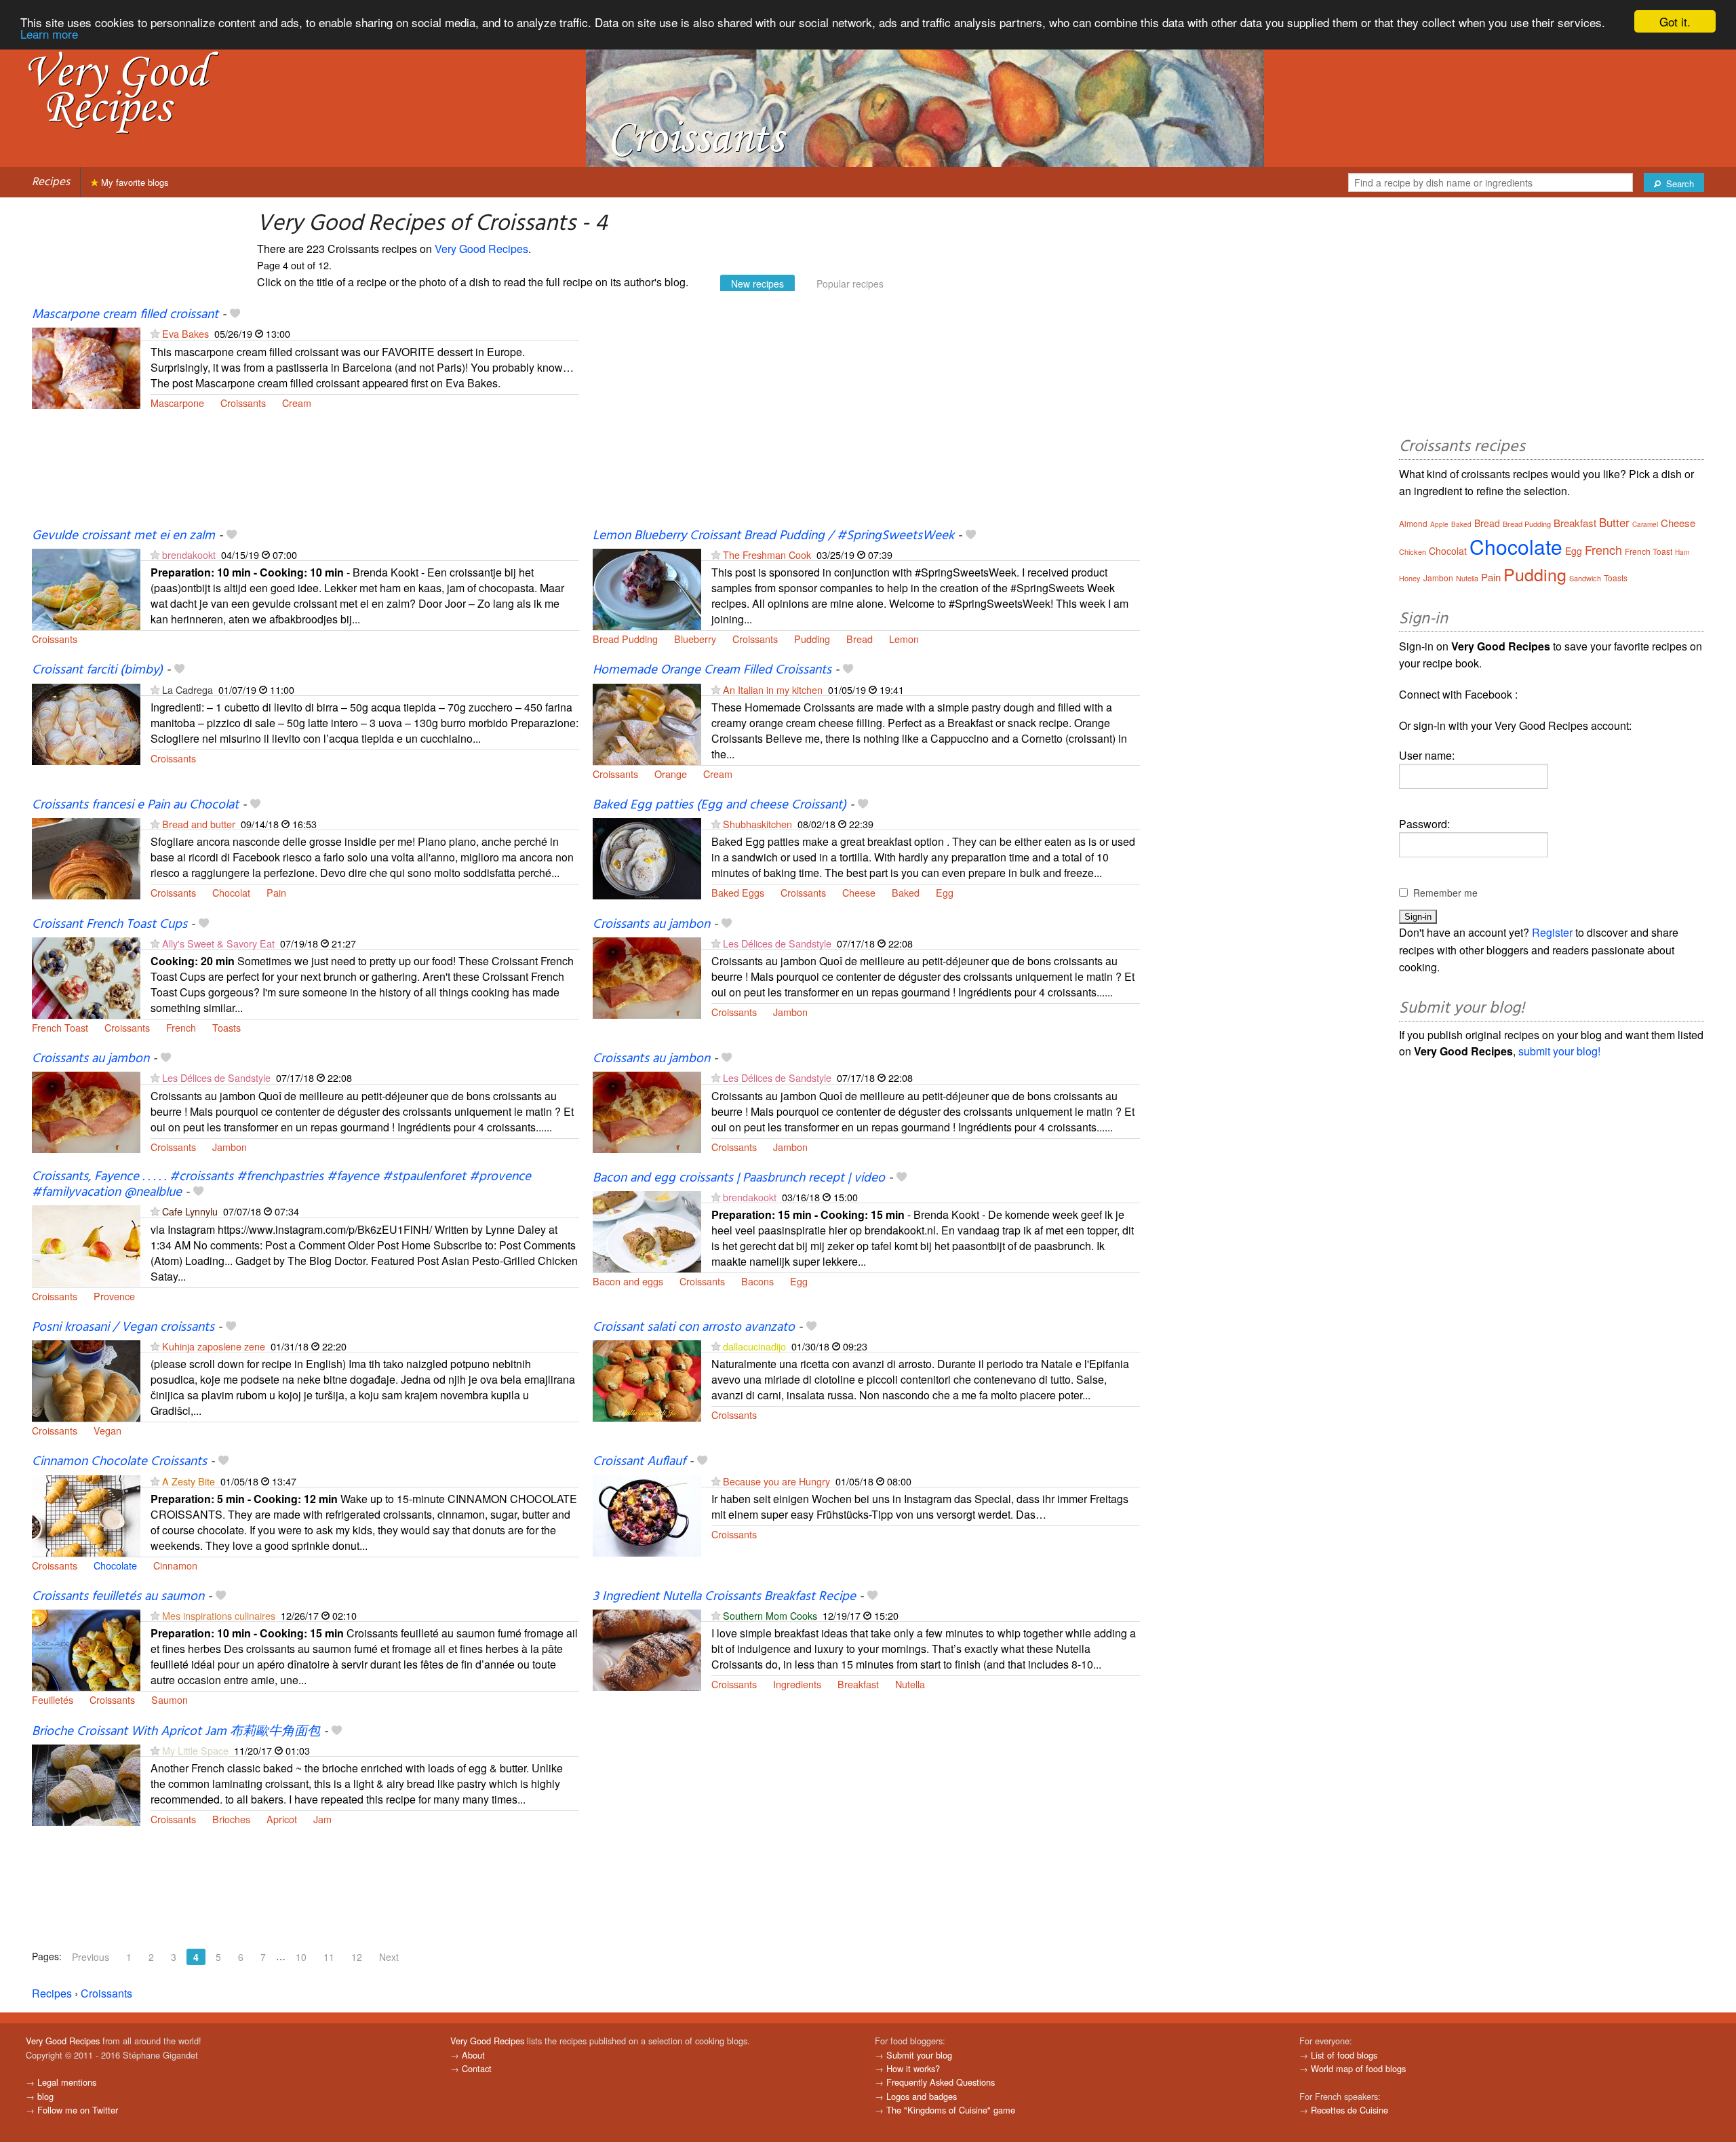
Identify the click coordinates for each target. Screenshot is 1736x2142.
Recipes (51, 182)
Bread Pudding (625, 639)
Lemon (904, 639)
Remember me (1445, 893)
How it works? (913, 2068)
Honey (1410, 578)
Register (1552, 932)
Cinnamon (175, 1565)
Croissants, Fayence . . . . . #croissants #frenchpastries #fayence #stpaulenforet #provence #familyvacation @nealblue (281, 1185)
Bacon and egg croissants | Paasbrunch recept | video (739, 1178)
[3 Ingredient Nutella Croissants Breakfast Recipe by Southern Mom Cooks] (647, 1649)
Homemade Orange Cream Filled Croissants (712, 670)
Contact (477, 2068)
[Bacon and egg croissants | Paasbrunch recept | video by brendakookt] (647, 1230)
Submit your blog (919, 2055)
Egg (945, 892)
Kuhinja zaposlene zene (214, 1346)
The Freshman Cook (767, 554)
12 (357, 1957)
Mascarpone (177, 403)
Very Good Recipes (481, 249)
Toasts (226, 1027)
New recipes (757, 284)
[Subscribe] (155, 333)
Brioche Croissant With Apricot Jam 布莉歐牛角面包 (176, 1732)
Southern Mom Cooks (770, 1615)
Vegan (107, 1430)
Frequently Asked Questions (941, 2082)
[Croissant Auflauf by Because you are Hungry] (647, 1514)
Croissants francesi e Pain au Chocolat (135, 805)
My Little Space (195, 1750)
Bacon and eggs (628, 1281)
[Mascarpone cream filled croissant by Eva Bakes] (86, 367)
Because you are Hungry (776, 1481)
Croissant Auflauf (639, 1462)
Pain (276, 892)
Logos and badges (922, 2096)
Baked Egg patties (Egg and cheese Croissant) (719, 805)
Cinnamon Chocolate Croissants (119, 1462)
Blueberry (695, 639)
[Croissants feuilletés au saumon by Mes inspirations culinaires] (86, 1649)
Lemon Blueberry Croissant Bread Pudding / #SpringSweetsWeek (773, 536)
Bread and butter (199, 824)
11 (329, 1957)
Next (389, 1957)
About (473, 2055)
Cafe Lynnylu (190, 1211)
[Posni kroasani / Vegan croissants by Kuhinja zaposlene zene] (86, 1379)
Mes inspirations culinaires (219, 1615)
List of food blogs (1344, 2055)
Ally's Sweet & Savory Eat (218, 943)
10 (301, 1957)
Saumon (170, 1699)
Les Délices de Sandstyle (778, 943)
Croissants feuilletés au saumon (118, 1597)
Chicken (1413, 551)
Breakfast (858, 1684)
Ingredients (797, 1684)
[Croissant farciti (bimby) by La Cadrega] (86, 723)
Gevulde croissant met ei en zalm (123, 536)
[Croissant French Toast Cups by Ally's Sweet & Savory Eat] (86, 976)
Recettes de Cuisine (1349, 2110)
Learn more (49, 34)
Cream (297, 403)
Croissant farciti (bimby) (97, 670)
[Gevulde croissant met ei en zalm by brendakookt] (86, 588)
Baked (906, 892)
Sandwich (1585, 578)
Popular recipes (850, 284)
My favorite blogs (134, 182)
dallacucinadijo (754, 1346)
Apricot (282, 1819)
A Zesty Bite (189, 1481)
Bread (860, 639)
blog (45, 2096)
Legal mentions (67, 2082)
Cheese (859, 892)
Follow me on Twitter (78, 2110)
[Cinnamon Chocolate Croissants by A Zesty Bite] (86, 1514)
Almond (1413, 523)
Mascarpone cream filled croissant (125, 315)
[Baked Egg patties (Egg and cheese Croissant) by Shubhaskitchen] (647, 857)
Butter (1614, 522)
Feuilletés (53, 1699)
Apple (1439, 524)
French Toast (60, 1027)
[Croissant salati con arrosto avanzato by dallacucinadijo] (647, 1379)
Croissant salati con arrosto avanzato (694, 1327)
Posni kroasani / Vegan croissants (123, 1327)
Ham (1682, 552)
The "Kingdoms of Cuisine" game (951, 2110)
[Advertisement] (866, 417)
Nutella (910, 1684)
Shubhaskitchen (757, 824)
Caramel (1645, 524)
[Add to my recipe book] (235, 315)
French (181, 1027)
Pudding (812, 639)
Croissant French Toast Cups (110, 924)
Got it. (1675, 21)
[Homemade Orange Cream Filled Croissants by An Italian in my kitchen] (647, 723)
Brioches (231, 1819)
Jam (322, 1819)
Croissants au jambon (651, 924)
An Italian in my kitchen (773, 689)
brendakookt (189, 554)
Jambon (790, 1012)
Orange (671, 774)
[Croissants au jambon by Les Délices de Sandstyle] (647, 976)
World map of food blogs (1358, 2068)
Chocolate (115, 1565)
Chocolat (231, 892)
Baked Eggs (738, 892)
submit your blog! (1559, 1051)
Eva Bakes (185, 333)
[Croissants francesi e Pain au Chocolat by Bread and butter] (86, 857)
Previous (91, 1957)
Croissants (243, 403)
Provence (114, 1296)
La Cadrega (188, 689)
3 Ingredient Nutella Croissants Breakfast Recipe (724, 1597)
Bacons (757, 1281)
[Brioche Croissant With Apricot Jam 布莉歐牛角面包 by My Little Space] (86, 1784)
